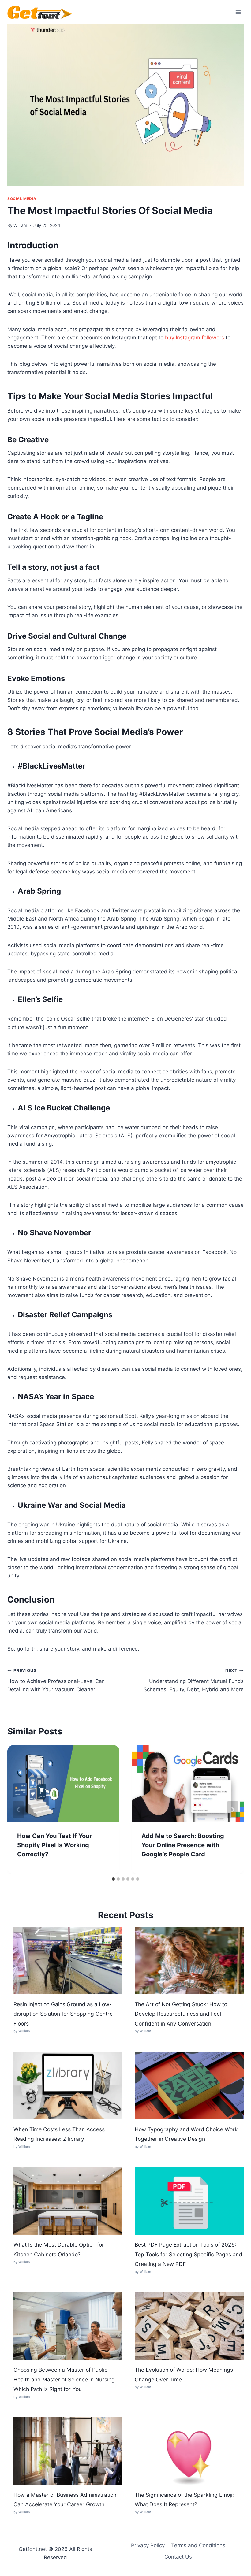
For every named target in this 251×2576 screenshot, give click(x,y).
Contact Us (178, 2557)
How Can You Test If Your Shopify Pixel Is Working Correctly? (54, 1845)
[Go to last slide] (18, 1810)
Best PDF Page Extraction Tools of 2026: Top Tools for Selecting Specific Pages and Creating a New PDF (188, 2254)
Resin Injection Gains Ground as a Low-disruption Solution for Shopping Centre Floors (63, 2014)
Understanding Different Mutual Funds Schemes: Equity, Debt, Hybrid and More (194, 1680)
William (20, 225)
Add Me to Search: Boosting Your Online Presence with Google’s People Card (183, 1845)
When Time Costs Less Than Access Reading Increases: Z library (59, 2134)
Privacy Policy (148, 2545)
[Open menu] (238, 12)
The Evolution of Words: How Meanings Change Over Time (184, 2375)
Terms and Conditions (198, 2545)
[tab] (113, 1879)
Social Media (22, 199)
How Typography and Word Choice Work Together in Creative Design (186, 2134)
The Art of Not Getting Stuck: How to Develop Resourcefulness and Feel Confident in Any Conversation (181, 2014)
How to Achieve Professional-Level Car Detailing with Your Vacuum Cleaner (56, 1680)
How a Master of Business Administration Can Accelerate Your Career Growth (65, 2500)
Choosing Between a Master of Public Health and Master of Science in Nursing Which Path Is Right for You (64, 2379)
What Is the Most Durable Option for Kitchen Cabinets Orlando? (59, 2250)
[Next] (233, 1810)
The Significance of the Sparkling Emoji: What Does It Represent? (184, 2500)
